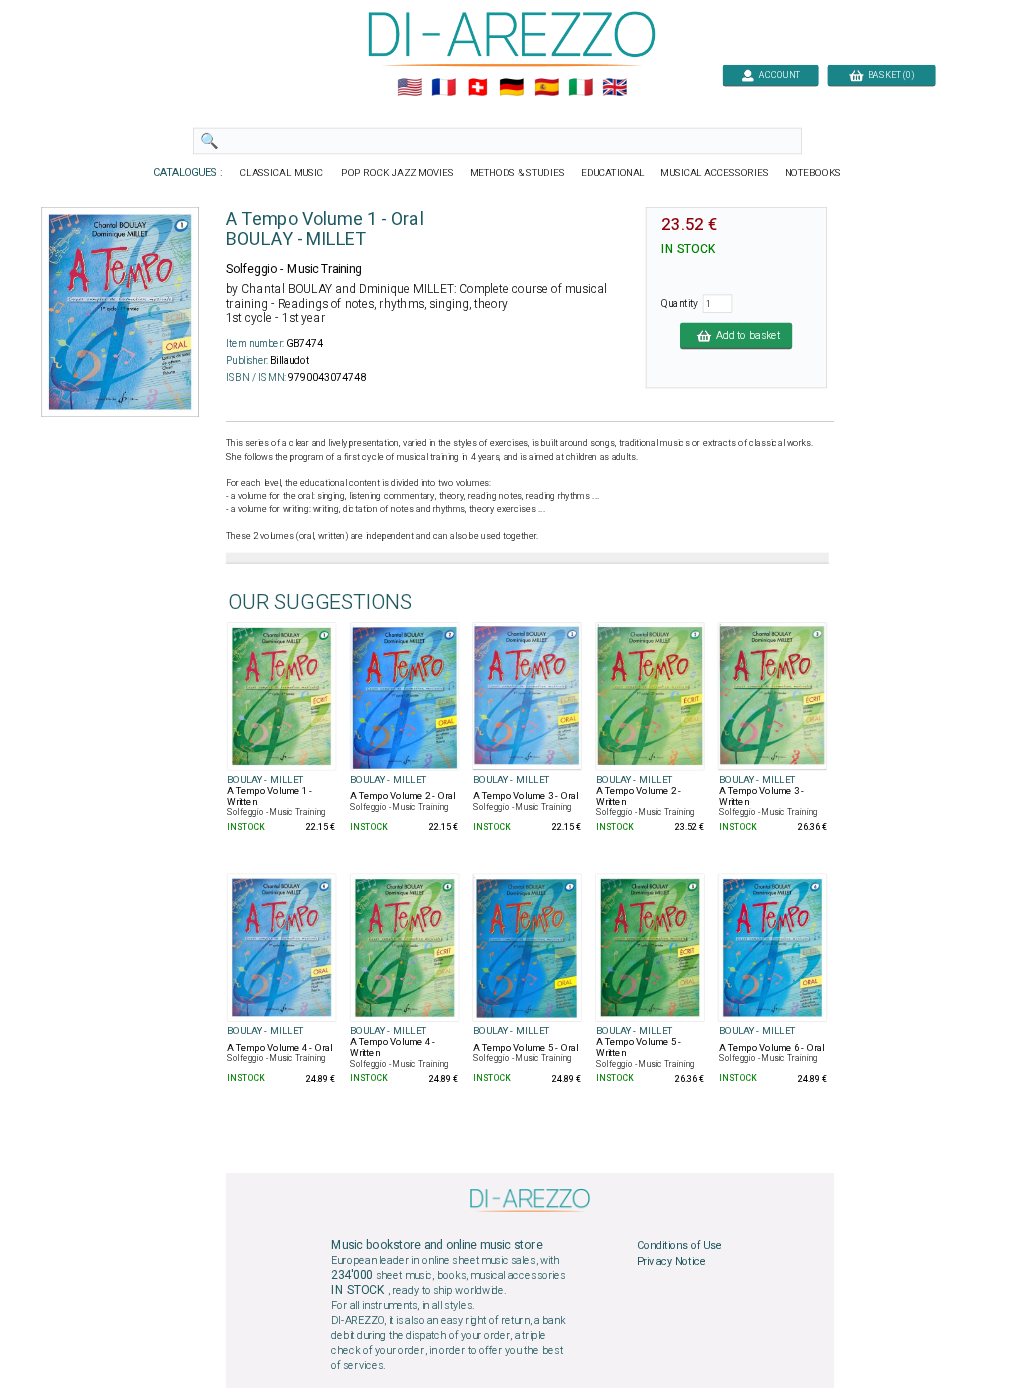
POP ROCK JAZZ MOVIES (397, 173)
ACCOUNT (778, 74)
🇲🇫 (443, 88)
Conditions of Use (679, 1246)
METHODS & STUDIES (517, 173)
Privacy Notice (672, 1261)
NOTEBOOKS (813, 173)
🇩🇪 (511, 88)
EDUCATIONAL (613, 173)
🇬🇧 (614, 88)
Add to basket (745, 335)
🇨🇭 (477, 88)
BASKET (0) (888, 74)
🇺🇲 (409, 88)
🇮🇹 (580, 88)
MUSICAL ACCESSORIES (715, 173)
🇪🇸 (546, 88)
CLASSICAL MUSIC (282, 173)
